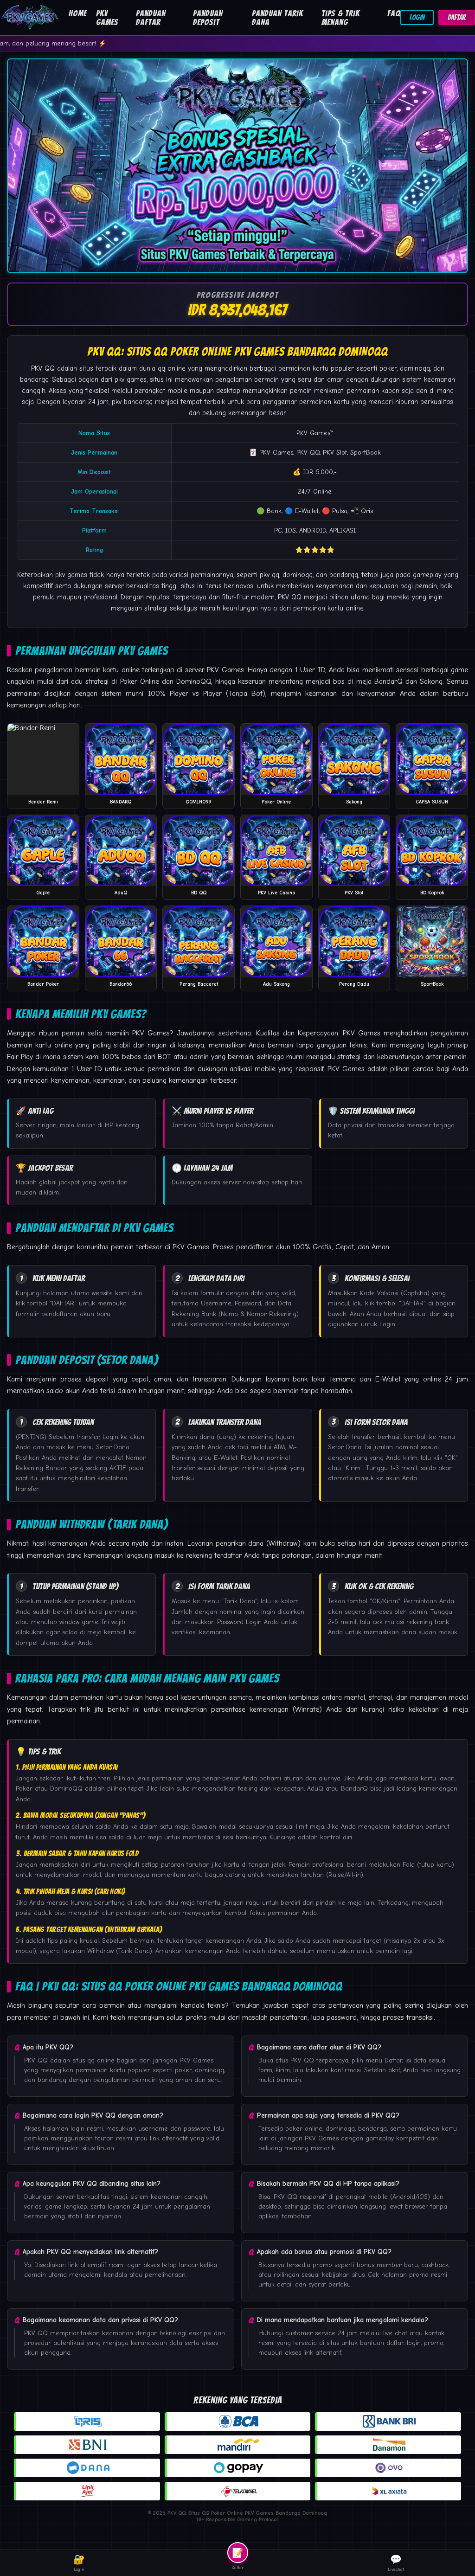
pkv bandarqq (132, 402)
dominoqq (298, 575)
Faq (394, 13)
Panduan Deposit (208, 18)
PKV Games (107, 18)
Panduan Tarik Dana (277, 18)
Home (78, 13)
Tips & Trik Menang (340, 18)
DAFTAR (457, 17)
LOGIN (417, 17)
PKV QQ (43, 368)
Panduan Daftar (151, 18)
